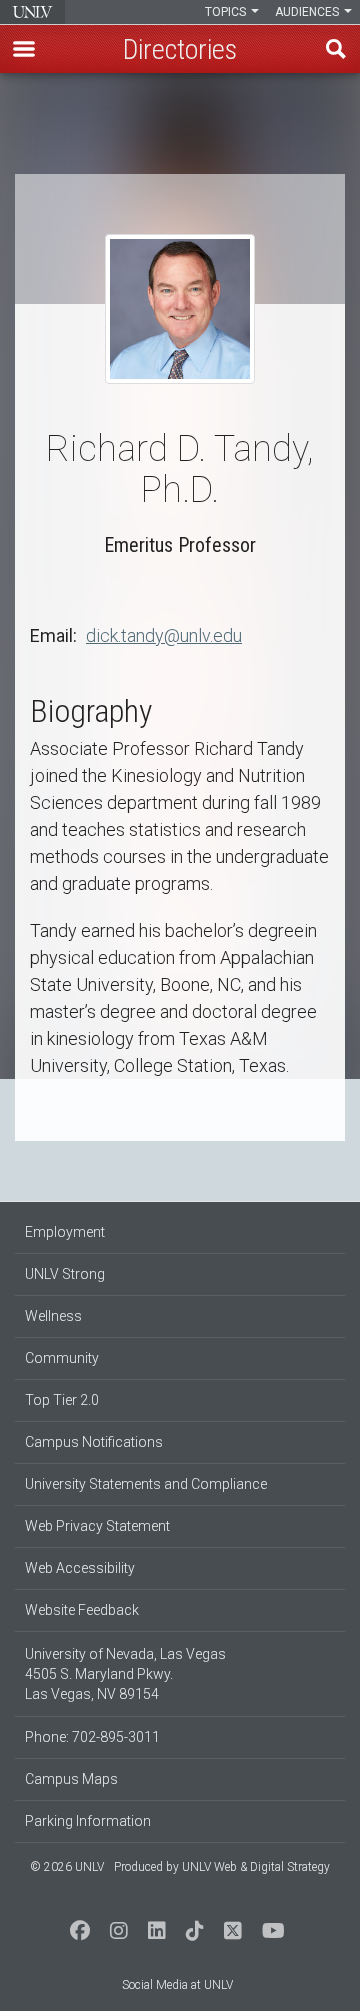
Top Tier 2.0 (62, 1400)
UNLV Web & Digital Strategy (256, 1867)
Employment (65, 1232)
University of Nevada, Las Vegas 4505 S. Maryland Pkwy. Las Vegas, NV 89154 (125, 1674)
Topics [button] (227, 12)
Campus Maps (71, 1779)
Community (62, 1358)
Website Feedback (82, 1610)
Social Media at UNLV (177, 1985)
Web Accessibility (80, 1568)
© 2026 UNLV (67, 1867)
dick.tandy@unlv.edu (164, 635)
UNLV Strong (65, 1274)
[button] (24, 49)
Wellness (53, 1316)
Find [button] (336, 49)
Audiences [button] (308, 12)
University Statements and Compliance (146, 1484)
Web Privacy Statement (97, 1526)
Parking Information (88, 1821)
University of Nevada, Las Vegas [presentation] (32, 12)
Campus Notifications (94, 1442)
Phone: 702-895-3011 (92, 1737)
